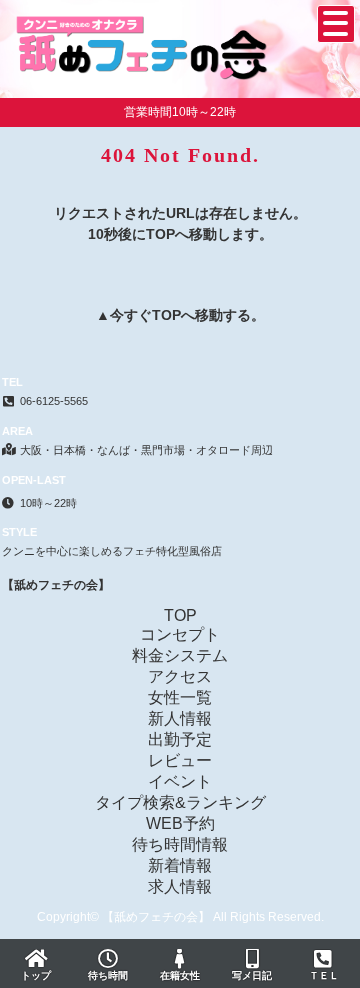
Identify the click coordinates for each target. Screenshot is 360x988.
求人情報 (180, 886)
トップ (36, 975)
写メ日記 (252, 975)
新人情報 (180, 718)
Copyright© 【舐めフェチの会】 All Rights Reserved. (180, 917)
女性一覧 (180, 697)
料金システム (180, 655)
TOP (166, 315)
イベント (180, 781)
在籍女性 (180, 975)
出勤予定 (180, 739)
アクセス (180, 676)
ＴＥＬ (324, 975)
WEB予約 (180, 823)
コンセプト (180, 634)
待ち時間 (108, 975)
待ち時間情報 (180, 844)
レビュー (180, 760)
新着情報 (180, 865)
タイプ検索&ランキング (180, 802)
